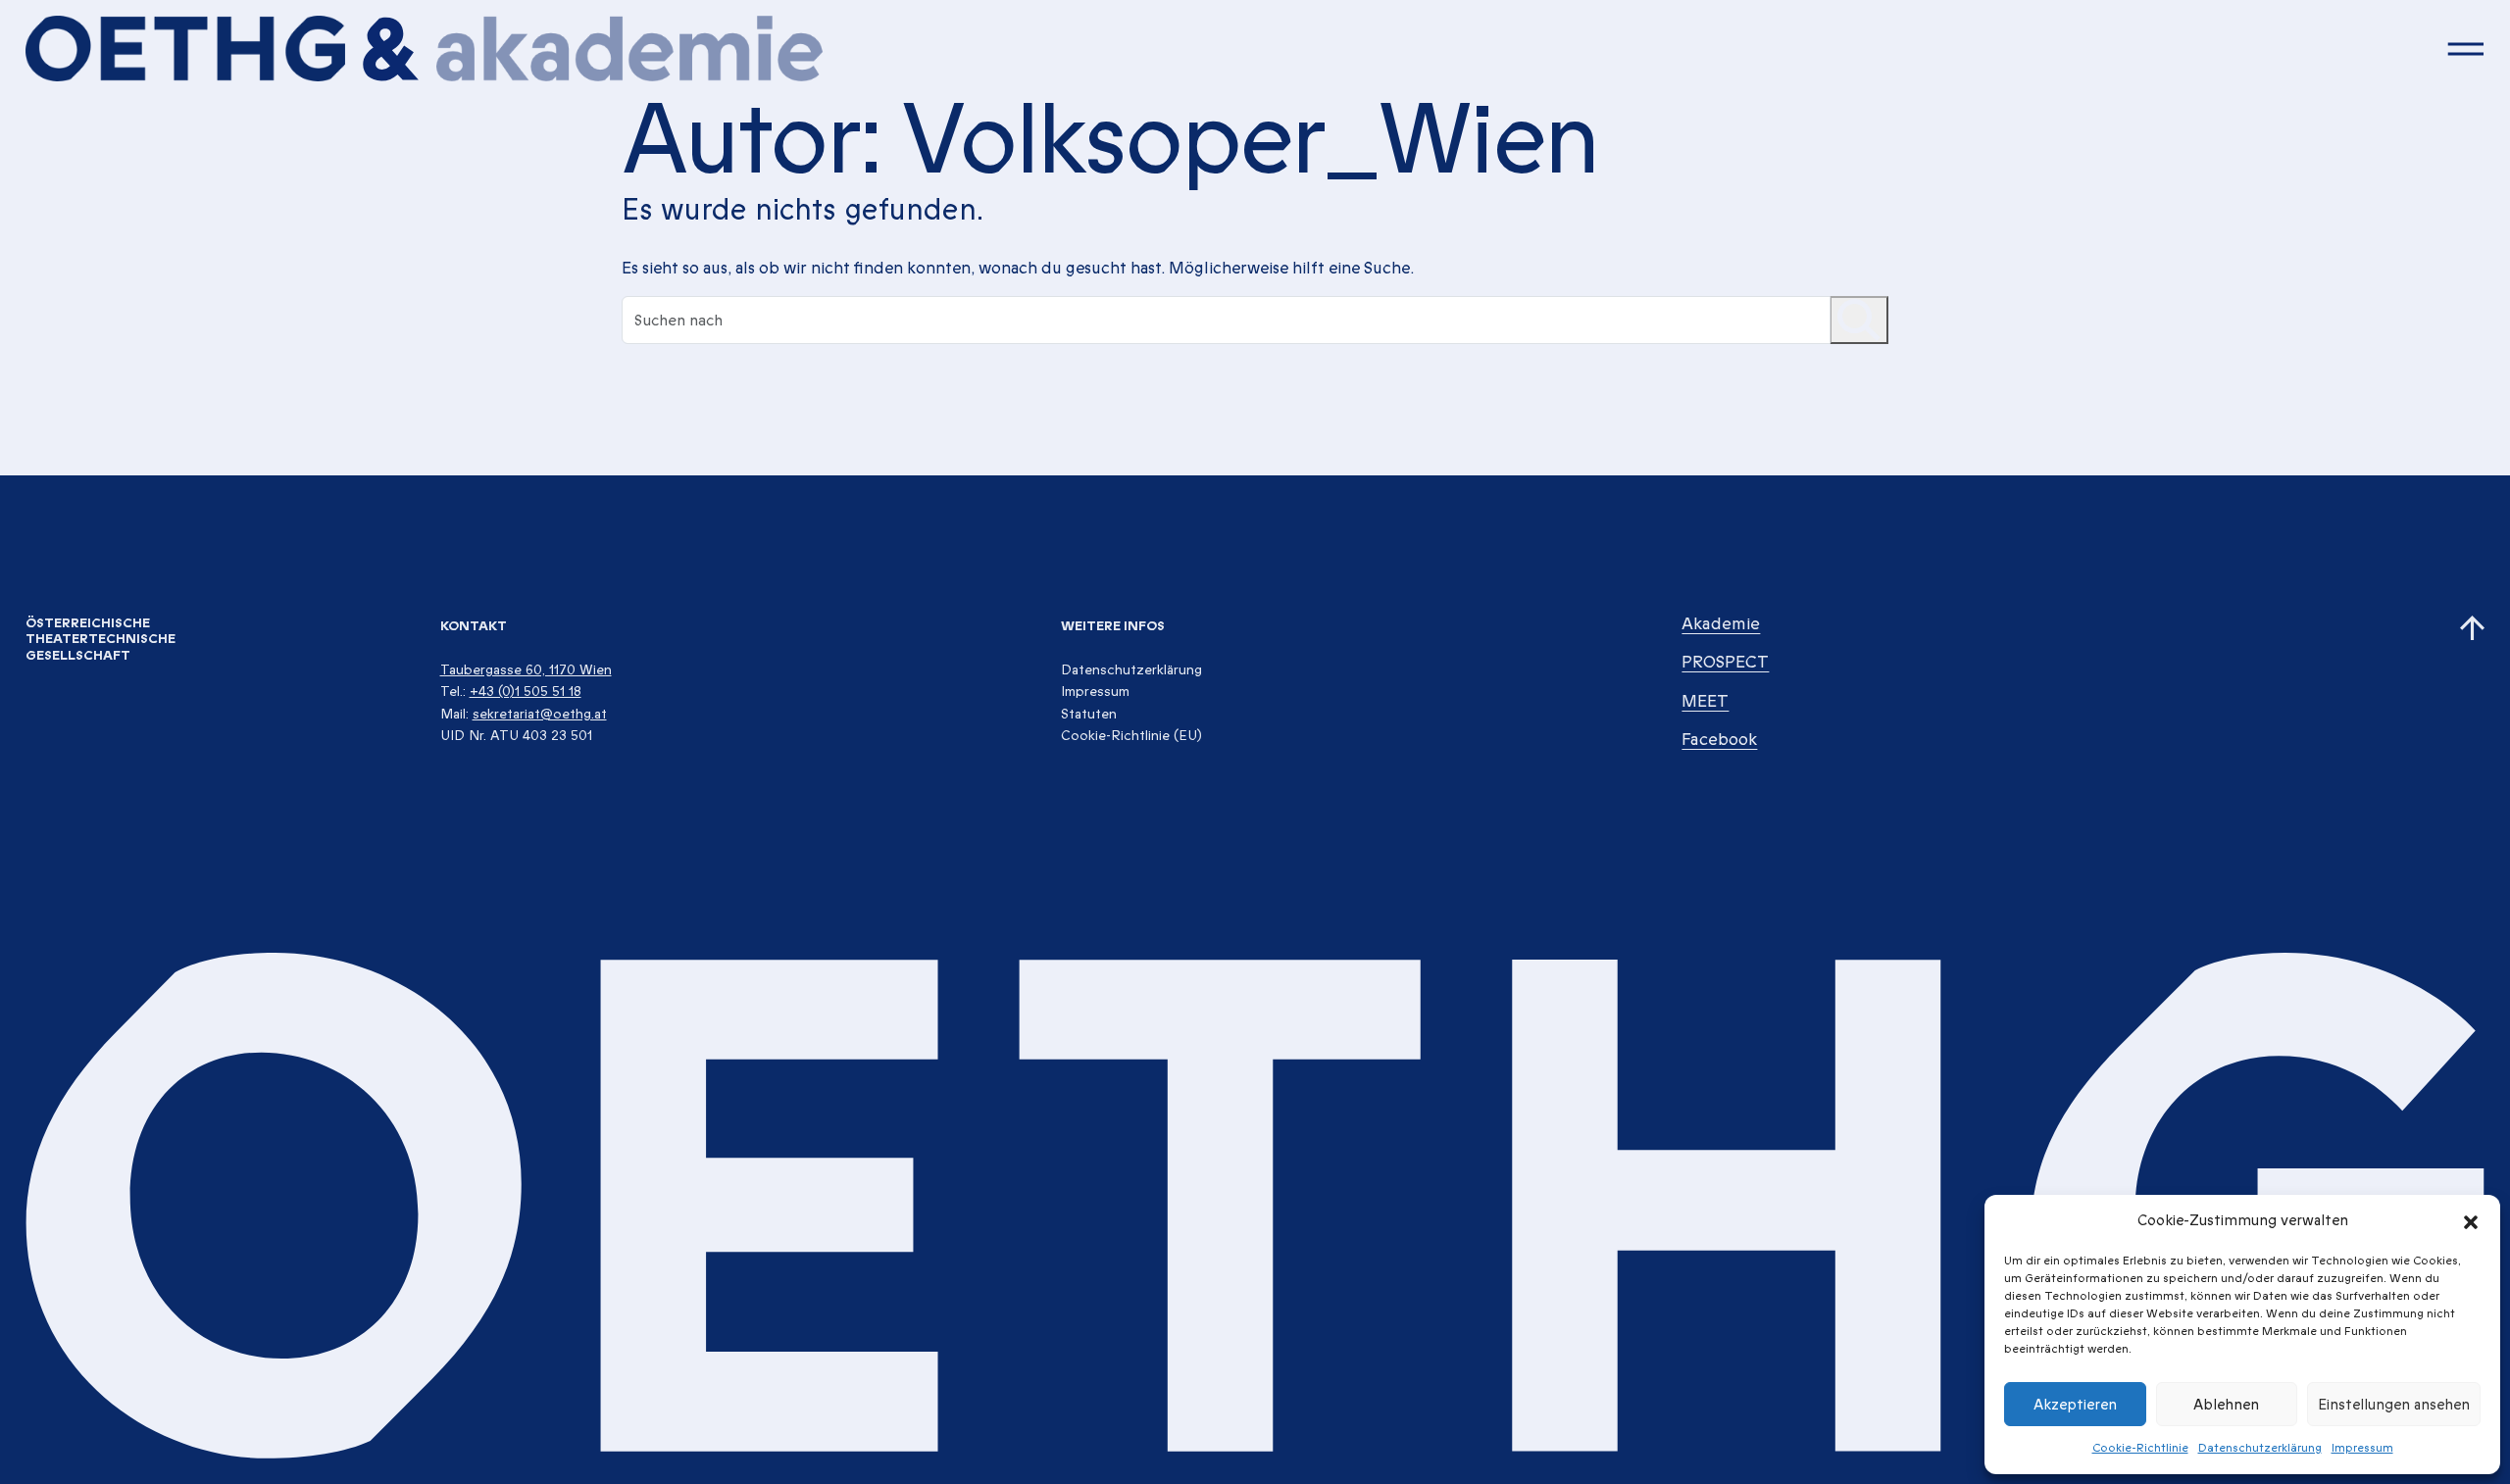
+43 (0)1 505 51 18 (526, 692)
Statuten (1089, 714)
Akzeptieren (2075, 1405)
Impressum (2362, 1448)
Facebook (1719, 740)
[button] (2471, 1221)
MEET (1705, 702)
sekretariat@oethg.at (540, 714)
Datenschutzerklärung (2260, 1448)
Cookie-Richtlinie (2140, 1448)
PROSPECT (1725, 663)
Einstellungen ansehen (2394, 1405)
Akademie (1721, 624)
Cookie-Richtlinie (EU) (1131, 736)
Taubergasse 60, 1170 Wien (526, 670)
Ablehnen (2226, 1405)
